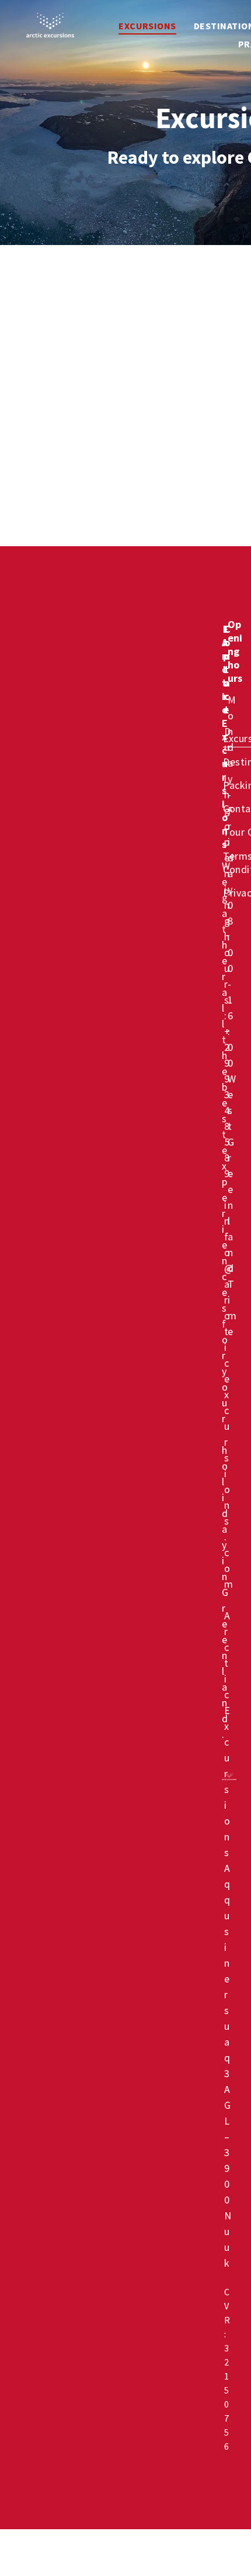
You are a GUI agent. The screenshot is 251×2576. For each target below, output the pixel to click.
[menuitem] (147, 26)
